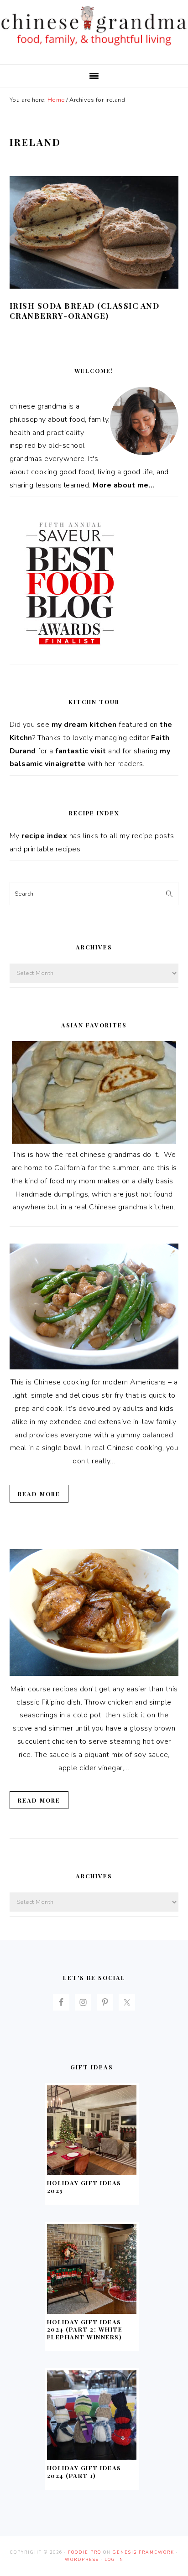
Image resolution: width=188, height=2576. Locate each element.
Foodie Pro (85, 2552)
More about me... (124, 485)
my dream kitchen (84, 725)
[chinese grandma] (94, 48)
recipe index (44, 836)
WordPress (82, 2560)
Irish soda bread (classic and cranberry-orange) (85, 311)
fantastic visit (81, 751)
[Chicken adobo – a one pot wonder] (94, 1674)
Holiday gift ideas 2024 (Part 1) (84, 2472)
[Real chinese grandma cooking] (94, 1141)
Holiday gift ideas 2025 (84, 2187)
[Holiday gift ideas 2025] (92, 2173)
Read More (39, 1494)
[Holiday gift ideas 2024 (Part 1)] (92, 2458)
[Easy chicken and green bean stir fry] (94, 1367)
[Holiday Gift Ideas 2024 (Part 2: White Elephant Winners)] (92, 2312)
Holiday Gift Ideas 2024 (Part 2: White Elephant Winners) (85, 2330)
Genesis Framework (144, 2552)
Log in (114, 2560)
